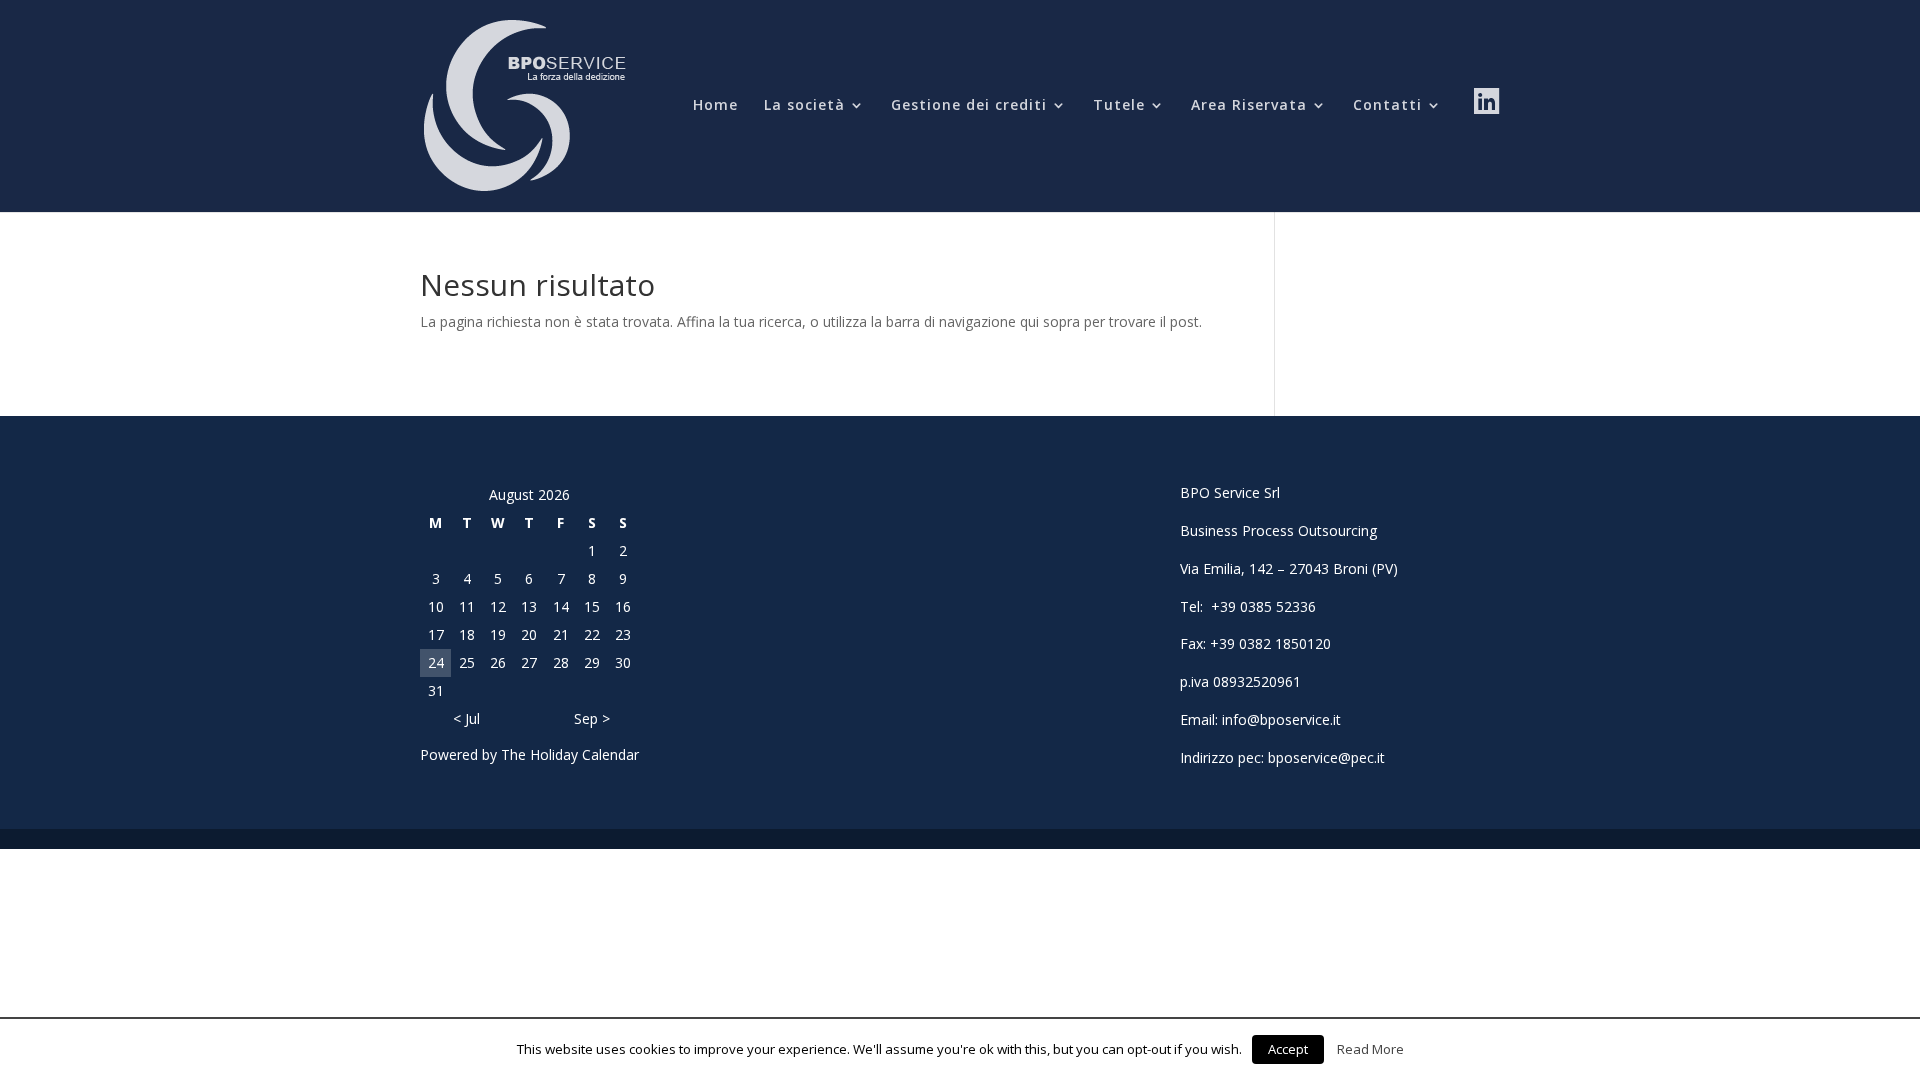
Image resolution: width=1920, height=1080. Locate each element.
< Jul (466, 718)
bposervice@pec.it (1326, 757)
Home (715, 106)
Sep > (592, 718)
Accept (1288, 1049)
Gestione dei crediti (969, 106)
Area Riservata (1249, 106)
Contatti (1387, 106)
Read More (1370, 1049)
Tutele (1119, 106)
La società (804, 106)
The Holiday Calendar (570, 754)
